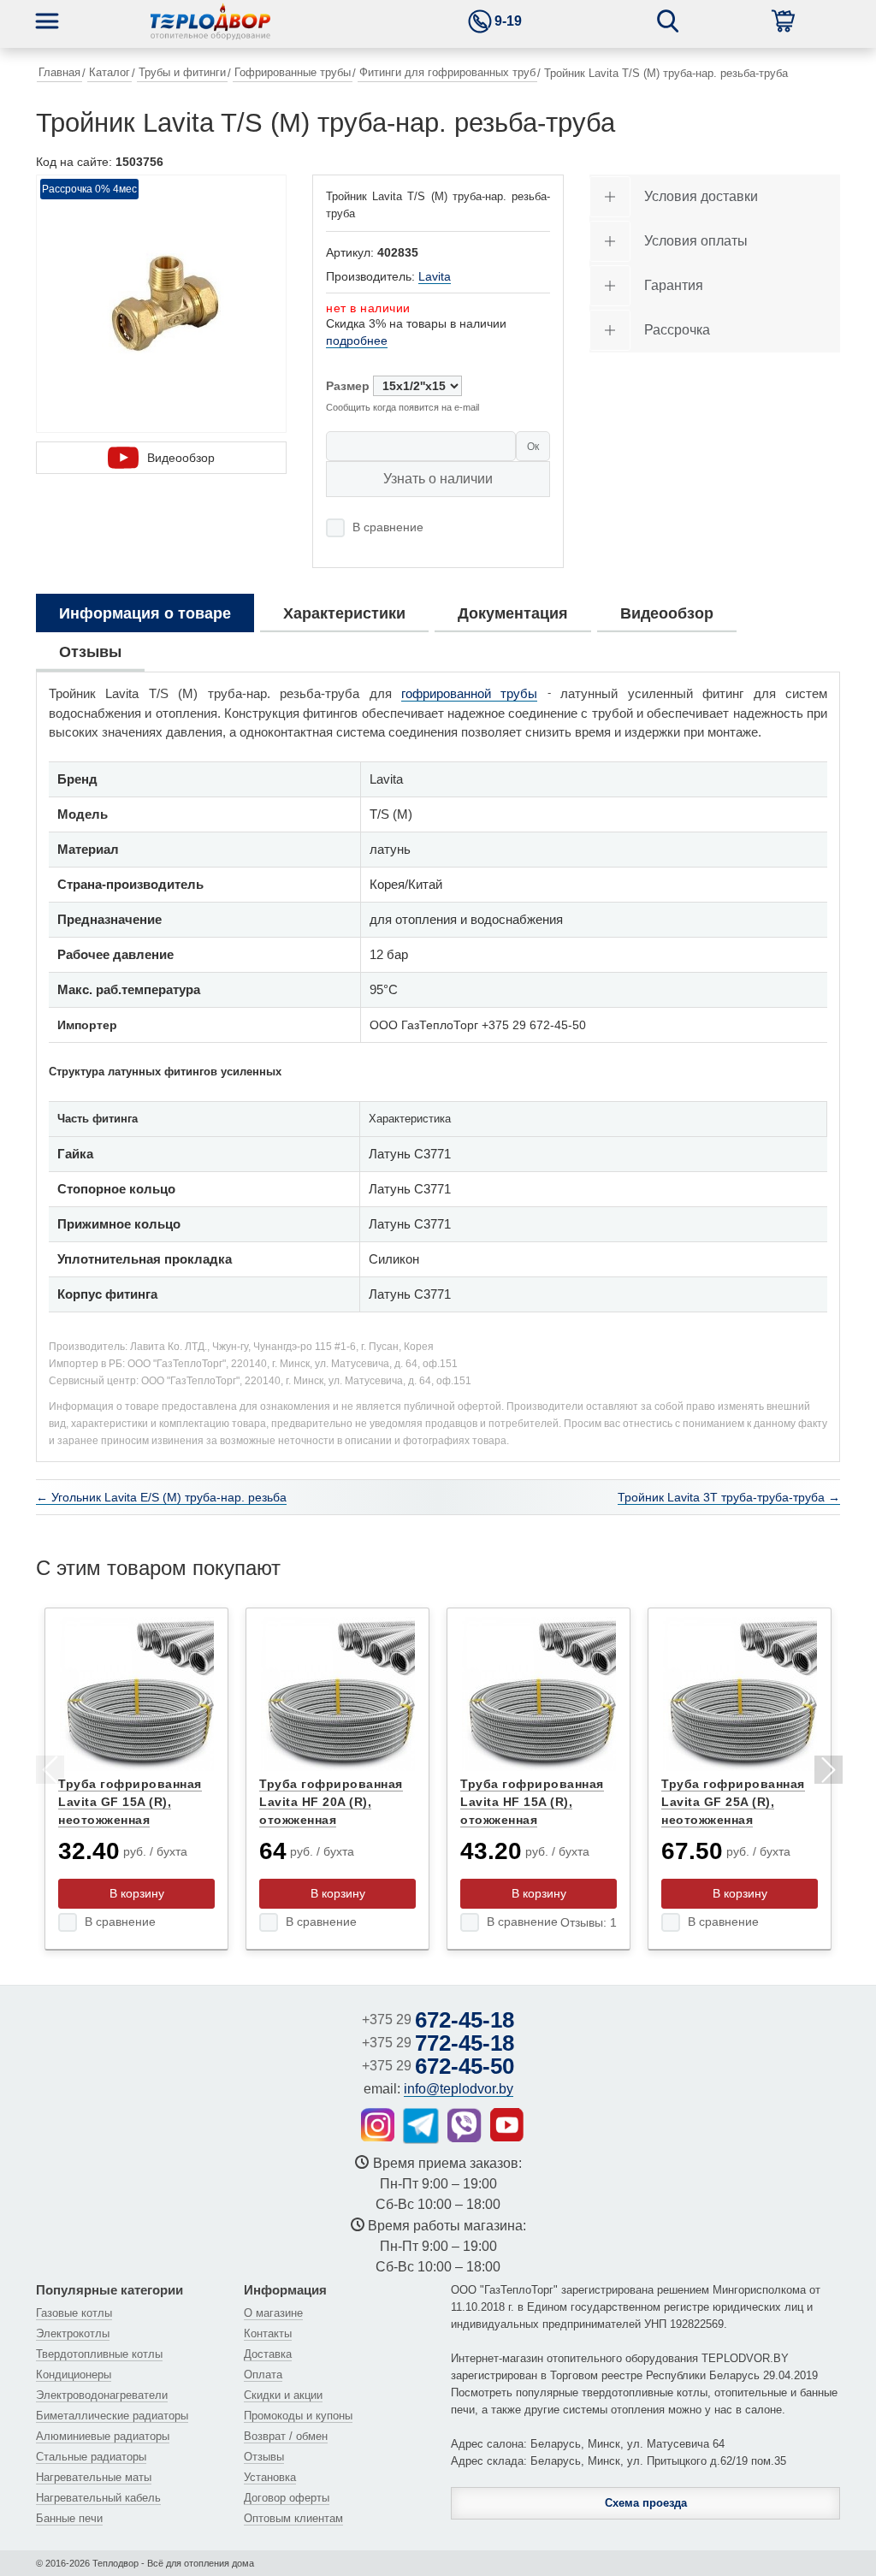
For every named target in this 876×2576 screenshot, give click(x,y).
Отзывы (264, 2457)
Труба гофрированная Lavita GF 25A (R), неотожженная (733, 1802)
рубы (522, 693)
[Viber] (465, 2125)
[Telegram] (421, 2126)
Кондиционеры (74, 2375)
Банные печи (69, 2518)
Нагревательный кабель (98, 2498)
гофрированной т (454, 693)
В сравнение (388, 527)
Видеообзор (181, 458)
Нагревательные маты (94, 2477)
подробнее (357, 341)
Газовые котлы (74, 2313)
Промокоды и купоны (298, 2416)
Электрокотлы (73, 2333)
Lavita (435, 276)
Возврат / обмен (286, 2436)
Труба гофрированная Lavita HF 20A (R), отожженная (331, 1802)
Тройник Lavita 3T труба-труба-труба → (729, 1497)
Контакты (268, 2333)
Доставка (268, 2354)
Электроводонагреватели (102, 2395)
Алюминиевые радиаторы (103, 2436)
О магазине (273, 2313)
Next (827, 1773)
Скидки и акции (283, 2395)
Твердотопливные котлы (99, 2354)
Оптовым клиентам (293, 2518)
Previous (49, 1773)
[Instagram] (378, 2125)
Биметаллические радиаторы (112, 2416)
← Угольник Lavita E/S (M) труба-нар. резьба (161, 1497)
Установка (270, 2477)
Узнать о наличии (438, 479)
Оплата (263, 2375)
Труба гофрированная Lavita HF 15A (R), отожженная (532, 1802)
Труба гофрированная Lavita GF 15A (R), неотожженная (130, 1802)
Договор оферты (287, 2498)
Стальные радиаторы (91, 2457)
